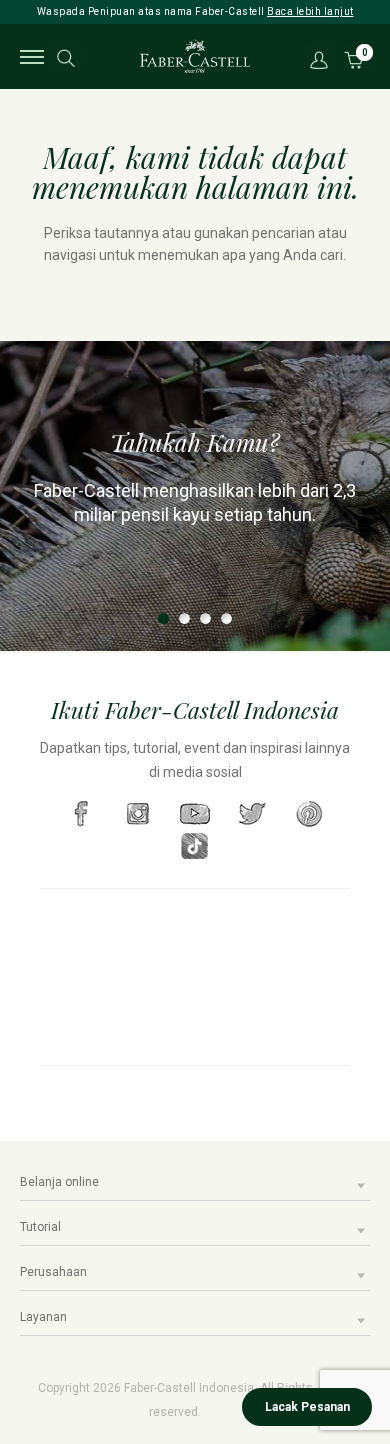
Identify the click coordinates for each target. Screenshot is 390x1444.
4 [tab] (226, 618)
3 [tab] (205, 618)
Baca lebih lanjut (310, 11)
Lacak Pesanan (307, 1407)
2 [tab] (184, 618)
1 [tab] (163, 618)
